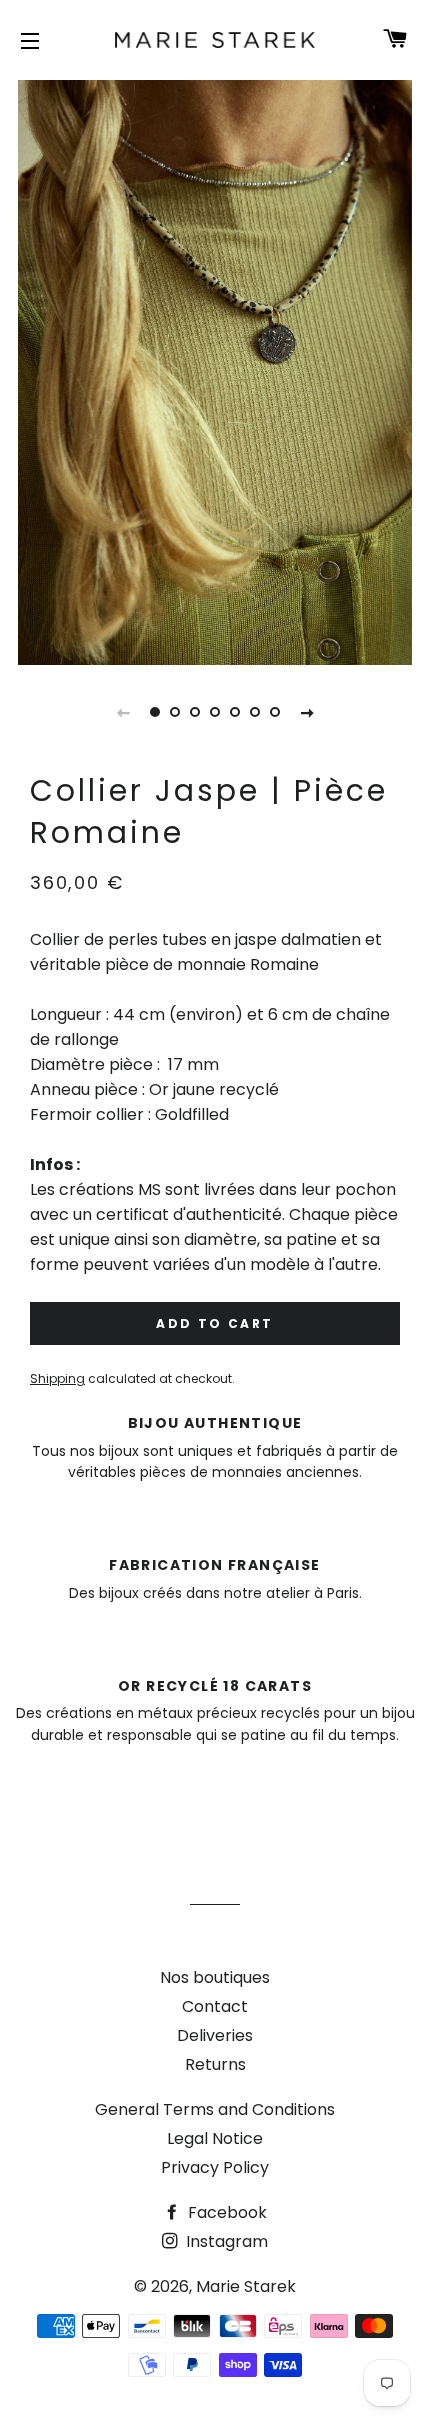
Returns (215, 2064)
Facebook (225, 2212)
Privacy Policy (215, 2167)
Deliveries (215, 2035)
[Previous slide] (123, 712)
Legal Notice (215, 2138)
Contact (215, 2006)
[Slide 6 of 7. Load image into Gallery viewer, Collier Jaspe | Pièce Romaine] (255, 712)
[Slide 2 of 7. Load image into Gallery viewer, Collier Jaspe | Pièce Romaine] (175, 712)
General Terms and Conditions (215, 2109)
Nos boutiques (215, 1977)
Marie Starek (246, 2286)
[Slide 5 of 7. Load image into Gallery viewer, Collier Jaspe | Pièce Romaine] (235, 712)
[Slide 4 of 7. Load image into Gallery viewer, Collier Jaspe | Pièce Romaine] (215, 712)
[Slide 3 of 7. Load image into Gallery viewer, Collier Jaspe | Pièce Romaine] (195, 712)
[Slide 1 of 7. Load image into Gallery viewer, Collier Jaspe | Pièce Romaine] (155, 712)
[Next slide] (307, 712)
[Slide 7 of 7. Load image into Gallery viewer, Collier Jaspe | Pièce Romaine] (275, 712)
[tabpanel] (215, 370)
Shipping (57, 1378)
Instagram (225, 2241)
